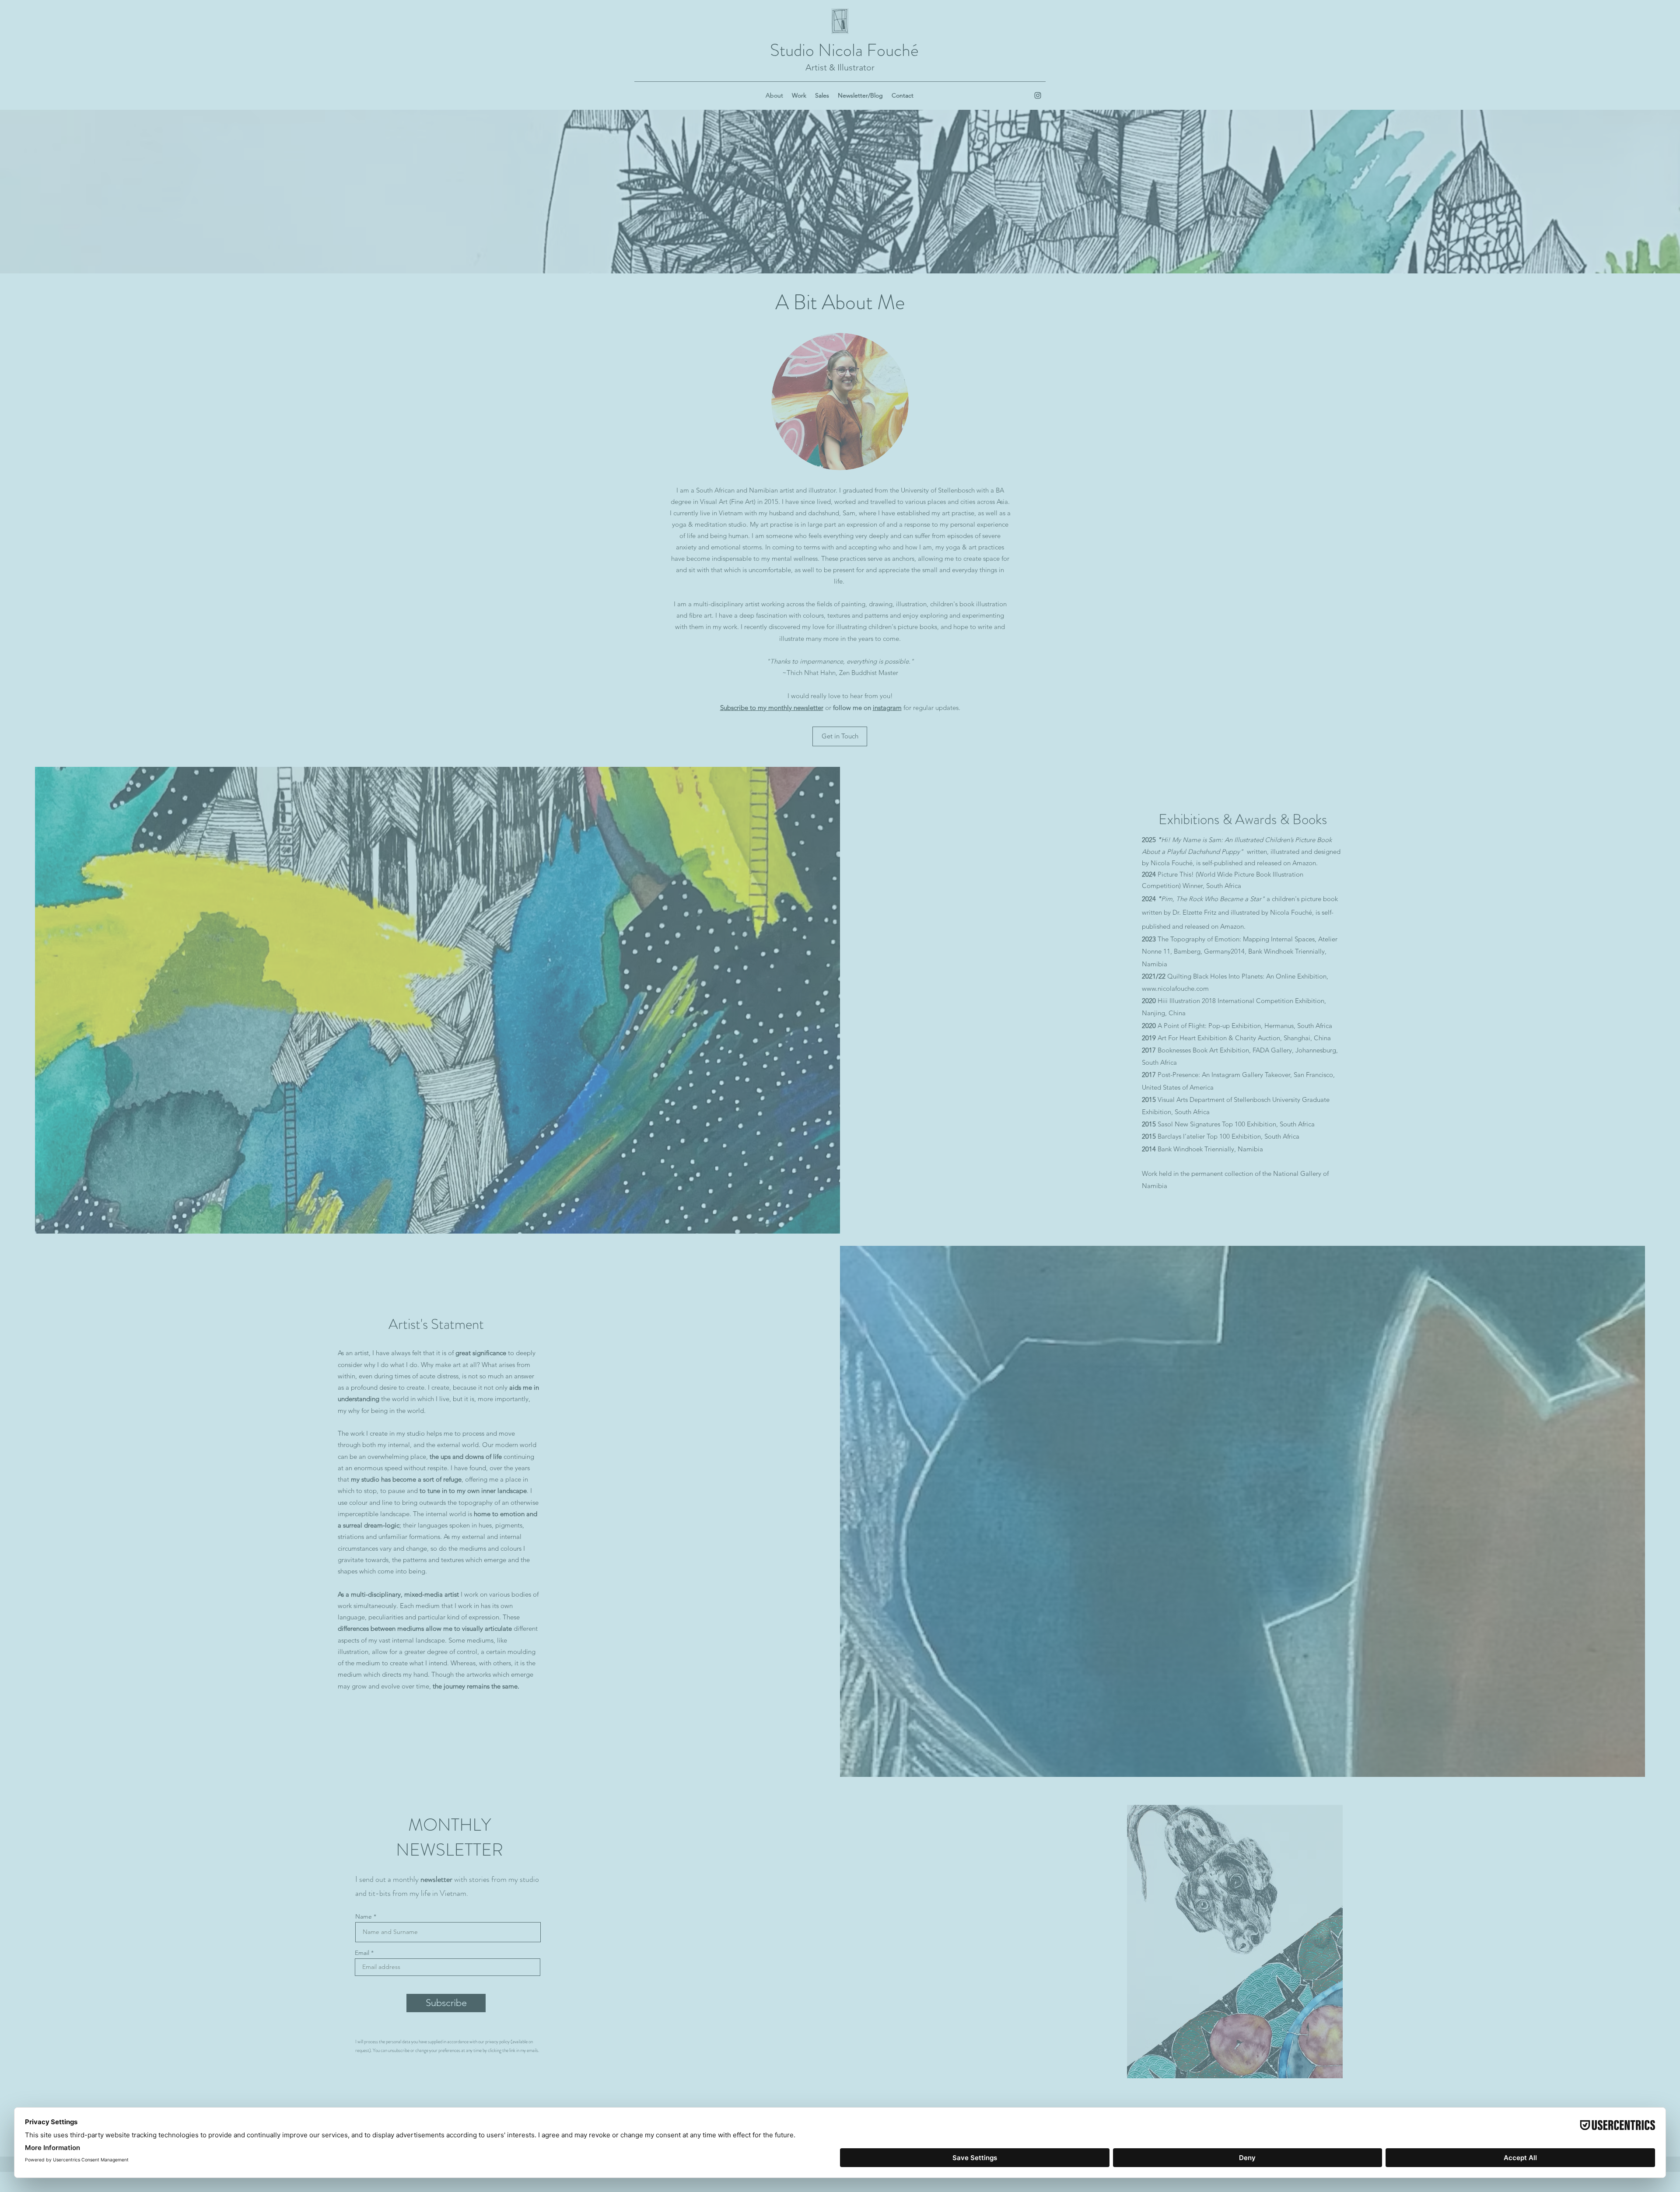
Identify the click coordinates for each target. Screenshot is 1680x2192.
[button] (1166, 932)
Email (699, 1103)
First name (706, 1069)
